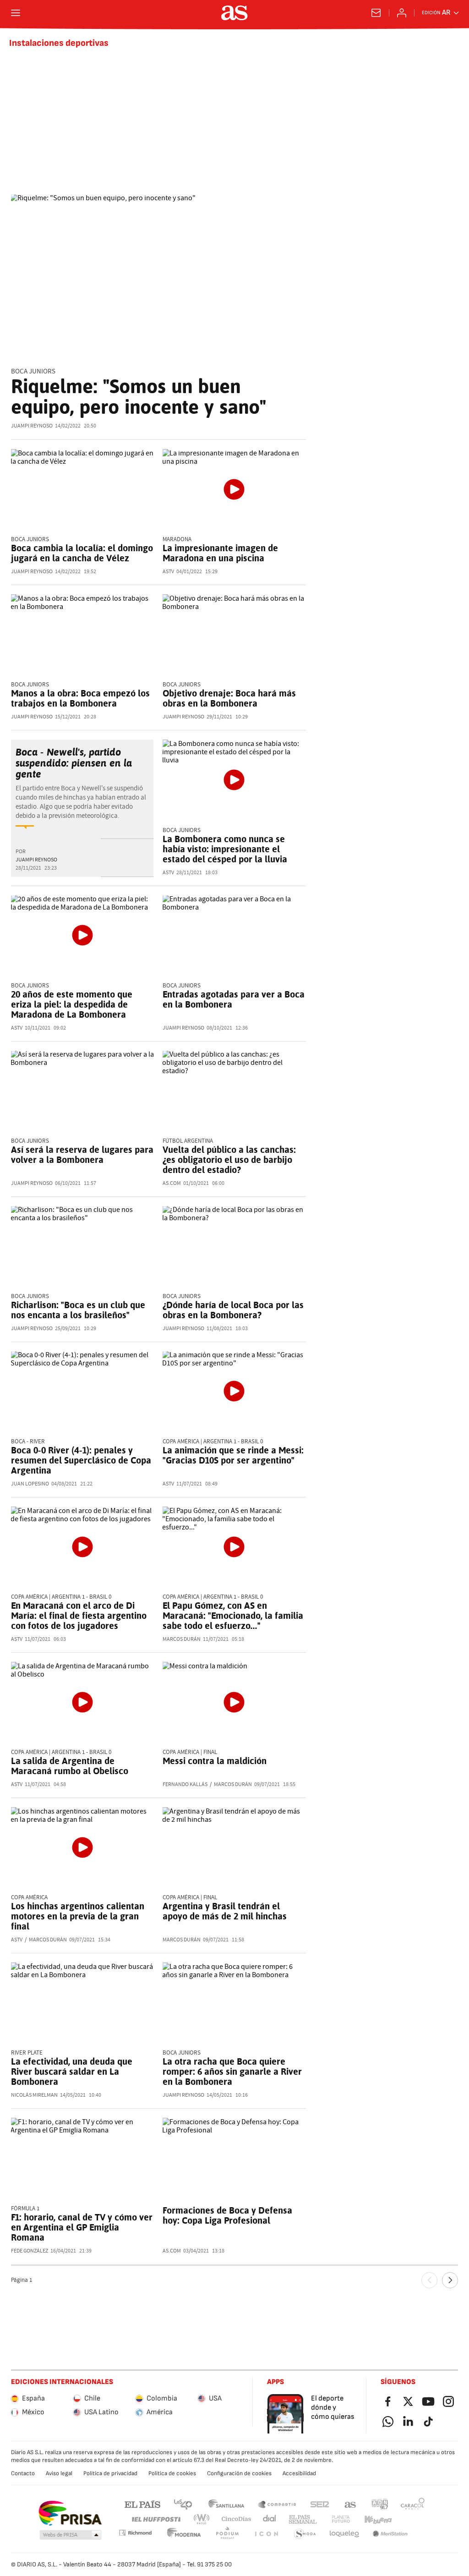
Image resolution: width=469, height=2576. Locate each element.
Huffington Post (155, 2519)
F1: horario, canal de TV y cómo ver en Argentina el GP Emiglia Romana (82, 2227)
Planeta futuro (341, 2519)
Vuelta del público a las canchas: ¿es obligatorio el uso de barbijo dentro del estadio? (229, 1160)
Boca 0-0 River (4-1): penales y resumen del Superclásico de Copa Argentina (81, 1460)
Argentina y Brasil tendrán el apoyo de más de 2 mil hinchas (225, 1911)
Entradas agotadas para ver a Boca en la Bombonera (234, 999)
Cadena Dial (270, 2519)
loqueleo (344, 2534)
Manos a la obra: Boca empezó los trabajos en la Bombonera (80, 698)
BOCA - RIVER (28, 1442)
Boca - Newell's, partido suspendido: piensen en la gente (74, 763)
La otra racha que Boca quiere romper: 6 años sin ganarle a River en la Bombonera (232, 2072)
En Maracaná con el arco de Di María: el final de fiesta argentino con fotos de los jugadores (79, 1616)
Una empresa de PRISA (70, 2513)
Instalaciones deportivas (59, 43)
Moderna (184, 2534)
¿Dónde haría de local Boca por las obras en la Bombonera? (233, 1310)
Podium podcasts (227, 2534)
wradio (202, 2519)
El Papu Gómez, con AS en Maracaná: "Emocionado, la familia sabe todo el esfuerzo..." (233, 1616)
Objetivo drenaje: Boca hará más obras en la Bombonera (229, 698)
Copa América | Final (190, 1752)
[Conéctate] (402, 13)
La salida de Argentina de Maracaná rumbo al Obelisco (70, 1766)
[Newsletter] (376, 13)
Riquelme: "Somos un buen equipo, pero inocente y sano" (139, 397)
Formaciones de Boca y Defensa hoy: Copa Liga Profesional (227, 2215)
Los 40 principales (183, 2504)
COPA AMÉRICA (29, 1898)
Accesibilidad (299, 2473)
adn (380, 2504)
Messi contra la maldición (215, 1761)
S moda (305, 2534)
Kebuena (378, 2519)
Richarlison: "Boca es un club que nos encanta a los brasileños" (78, 1310)
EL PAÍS (142, 2504)
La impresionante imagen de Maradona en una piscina (220, 553)
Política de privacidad (110, 2473)
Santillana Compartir (277, 2504)
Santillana (226, 2504)
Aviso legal (59, 2473)
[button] (71, 2535)
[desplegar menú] (16, 13)
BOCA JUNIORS (33, 371)
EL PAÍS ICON (266, 2534)
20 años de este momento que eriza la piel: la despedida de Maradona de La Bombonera (72, 1004)
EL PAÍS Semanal (303, 2519)
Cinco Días (237, 2519)
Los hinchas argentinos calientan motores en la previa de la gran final (78, 1916)
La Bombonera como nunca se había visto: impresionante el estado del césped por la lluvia (225, 849)
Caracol (413, 2504)
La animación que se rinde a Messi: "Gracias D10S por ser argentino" (233, 1455)
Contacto (23, 2473)
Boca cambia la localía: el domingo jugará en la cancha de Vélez (82, 553)
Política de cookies (172, 2473)
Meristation (390, 2534)
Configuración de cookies (239, 2473)
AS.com (350, 2504)
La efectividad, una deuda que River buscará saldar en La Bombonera (72, 2072)
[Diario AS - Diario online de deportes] (234, 13)
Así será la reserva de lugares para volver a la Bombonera (82, 1155)
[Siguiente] (450, 2280)
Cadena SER (320, 2504)
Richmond (135, 2533)
